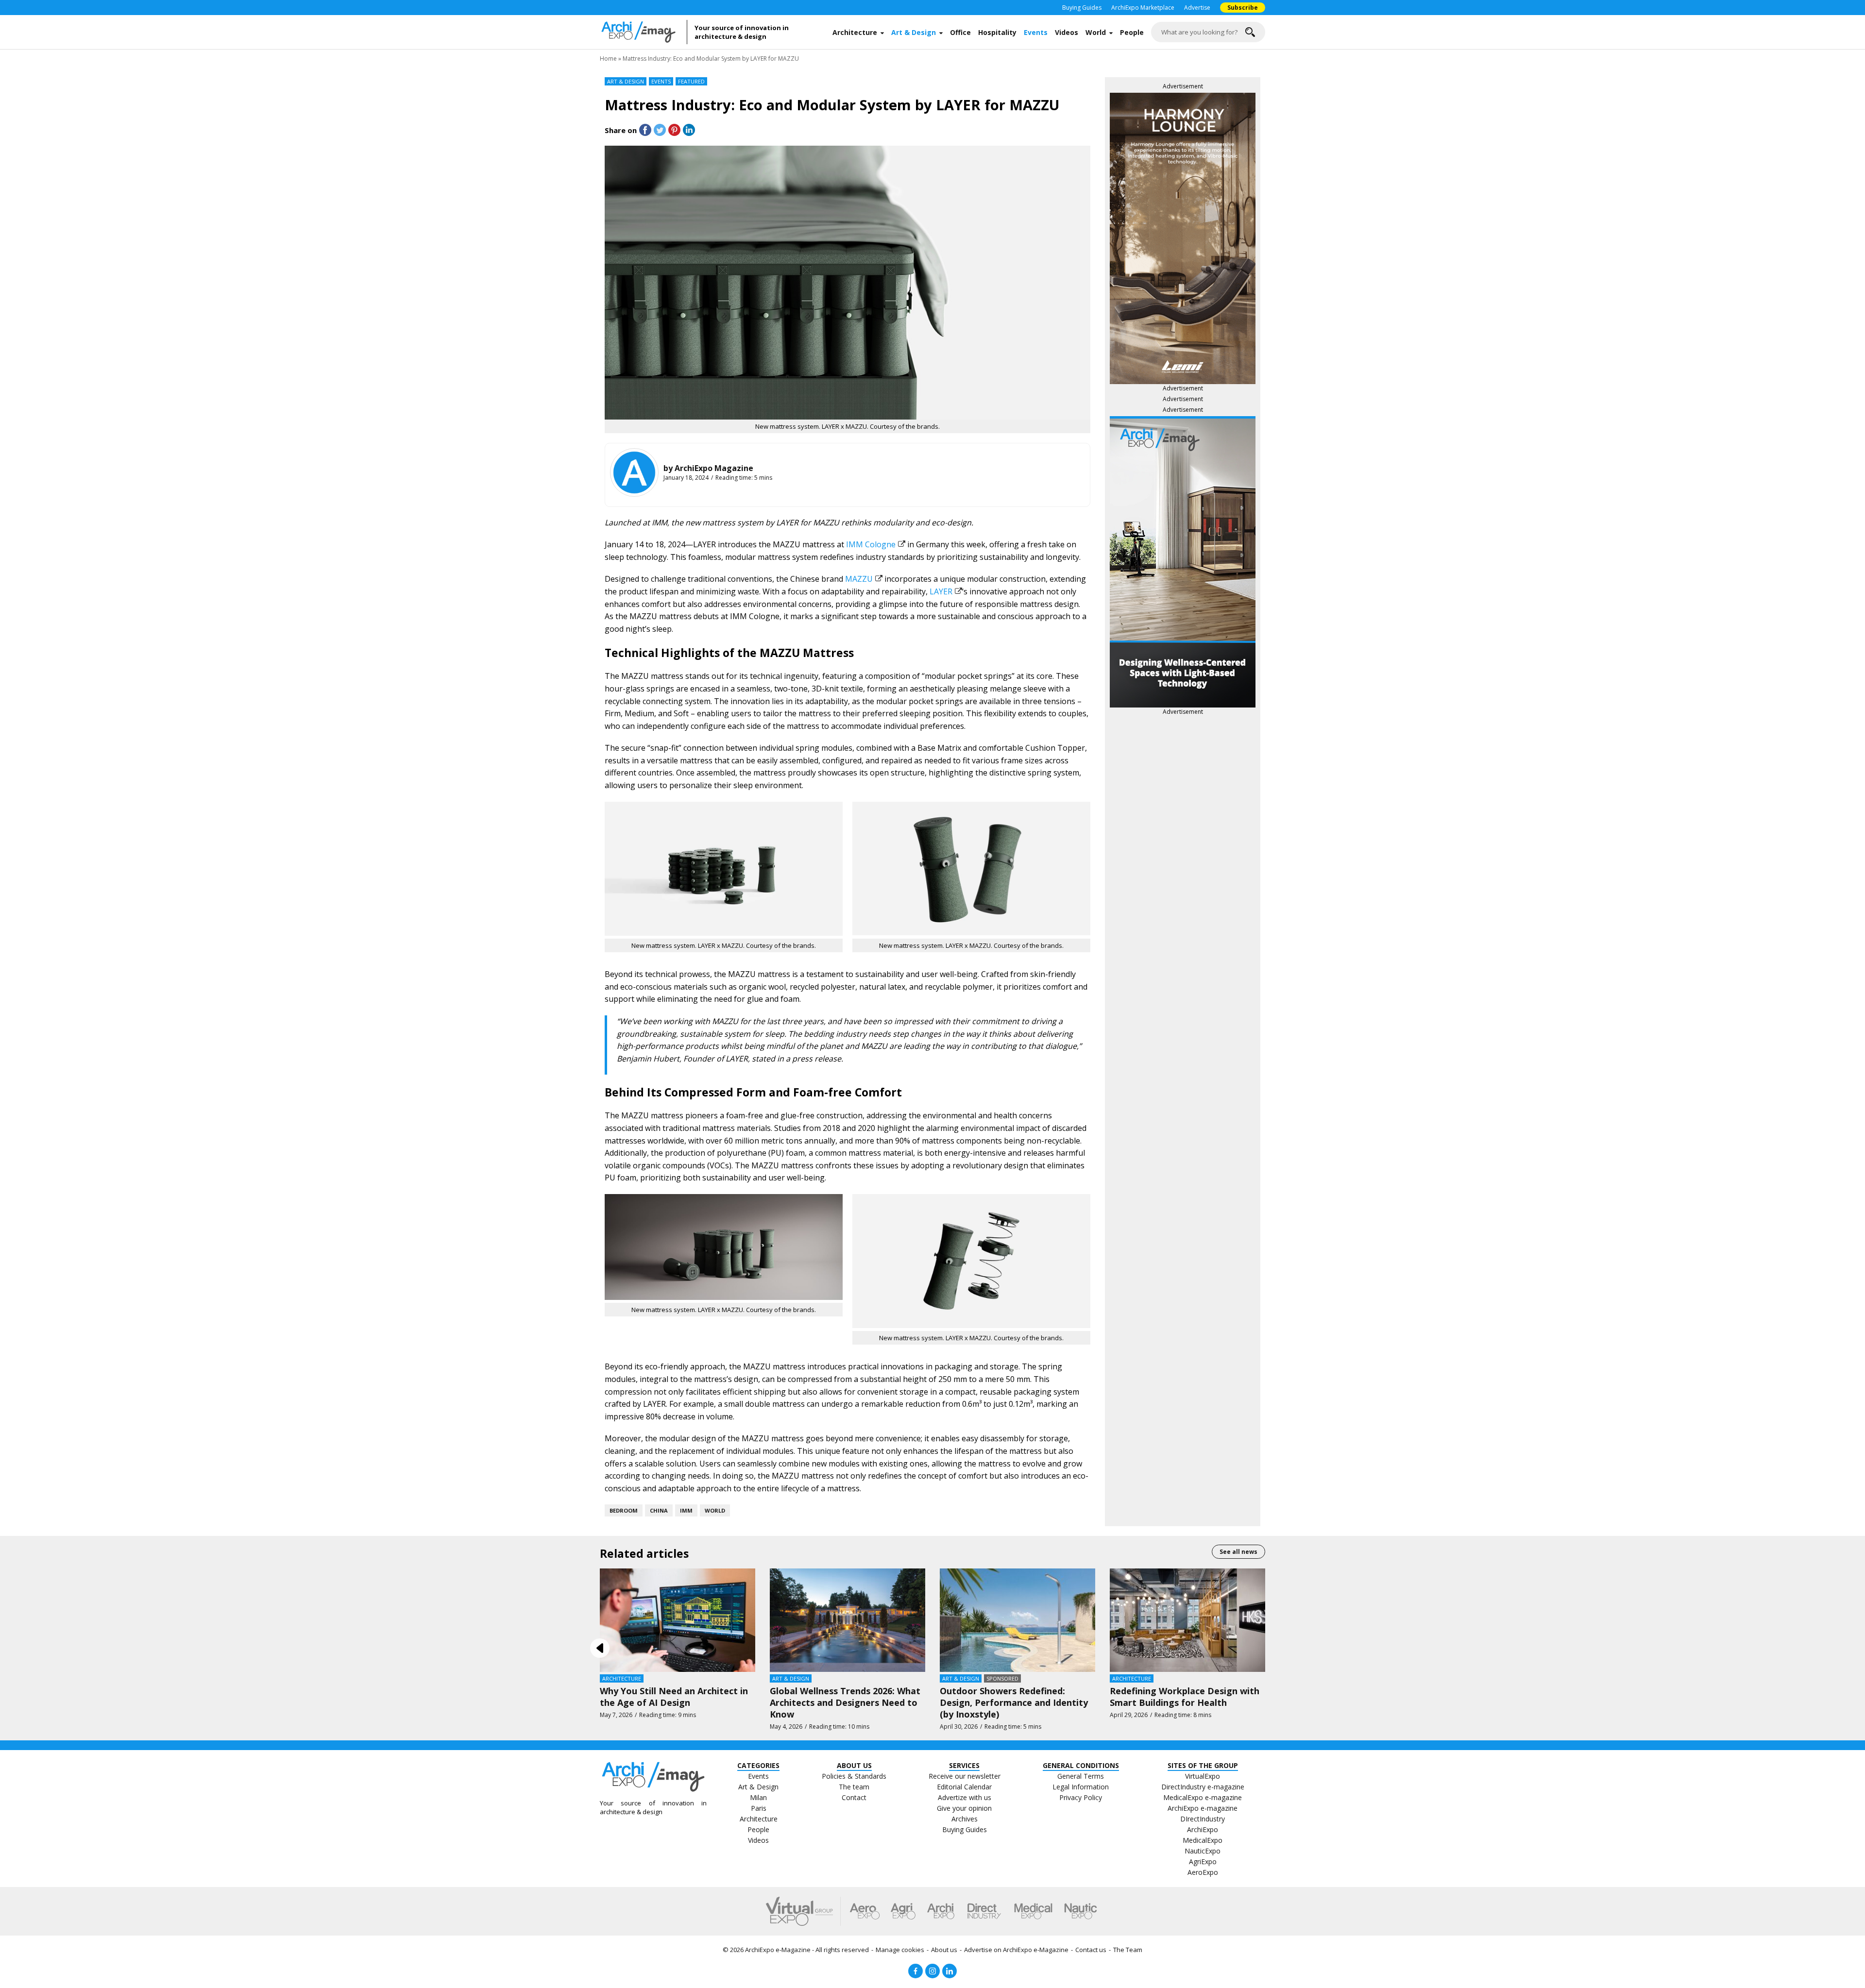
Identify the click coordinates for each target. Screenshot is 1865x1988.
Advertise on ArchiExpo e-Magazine (1016, 1950)
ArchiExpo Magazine (714, 468)
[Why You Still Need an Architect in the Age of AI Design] (678, 1619)
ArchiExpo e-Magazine (778, 1950)
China (659, 1510)
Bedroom (624, 1510)
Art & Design (914, 32)
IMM (686, 1510)
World (1096, 32)
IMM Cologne (871, 544)
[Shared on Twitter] (660, 130)
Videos (1067, 32)
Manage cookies (900, 1950)
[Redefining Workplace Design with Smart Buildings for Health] (1187, 1619)
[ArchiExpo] (941, 1911)
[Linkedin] (949, 1971)
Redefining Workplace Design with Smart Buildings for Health (1185, 1697)
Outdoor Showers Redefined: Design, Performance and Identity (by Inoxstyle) (1014, 1702)
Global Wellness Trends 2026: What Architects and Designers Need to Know (845, 1702)
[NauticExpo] (1081, 1911)
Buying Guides (1082, 8)
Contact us (1091, 1950)
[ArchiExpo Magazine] (634, 472)
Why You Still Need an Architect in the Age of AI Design (674, 1697)
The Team (1128, 1950)
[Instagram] (932, 1971)
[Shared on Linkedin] (689, 130)
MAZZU (859, 579)
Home (608, 59)
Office (960, 32)
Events (1036, 32)
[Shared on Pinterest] (674, 130)
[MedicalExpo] (1033, 1911)
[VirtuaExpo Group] (803, 1911)
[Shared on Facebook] (645, 130)
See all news (1238, 1552)
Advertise (1197, 8)
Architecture (855, 32)
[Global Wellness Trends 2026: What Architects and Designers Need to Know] (848, 1619)
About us (944, 1950)
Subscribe (1243, 8)
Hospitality (997, 32)
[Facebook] (916, 1971)
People (1132, 32)
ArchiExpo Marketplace (1143, 8)
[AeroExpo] (865, 1911)
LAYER (941, 591)
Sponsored (1002, 1678)
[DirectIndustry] (984, 1911)
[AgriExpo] (903, 1911)
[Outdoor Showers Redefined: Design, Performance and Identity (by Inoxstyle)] (1017, 1619)
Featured (691, 81)
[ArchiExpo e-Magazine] (644, 32)
